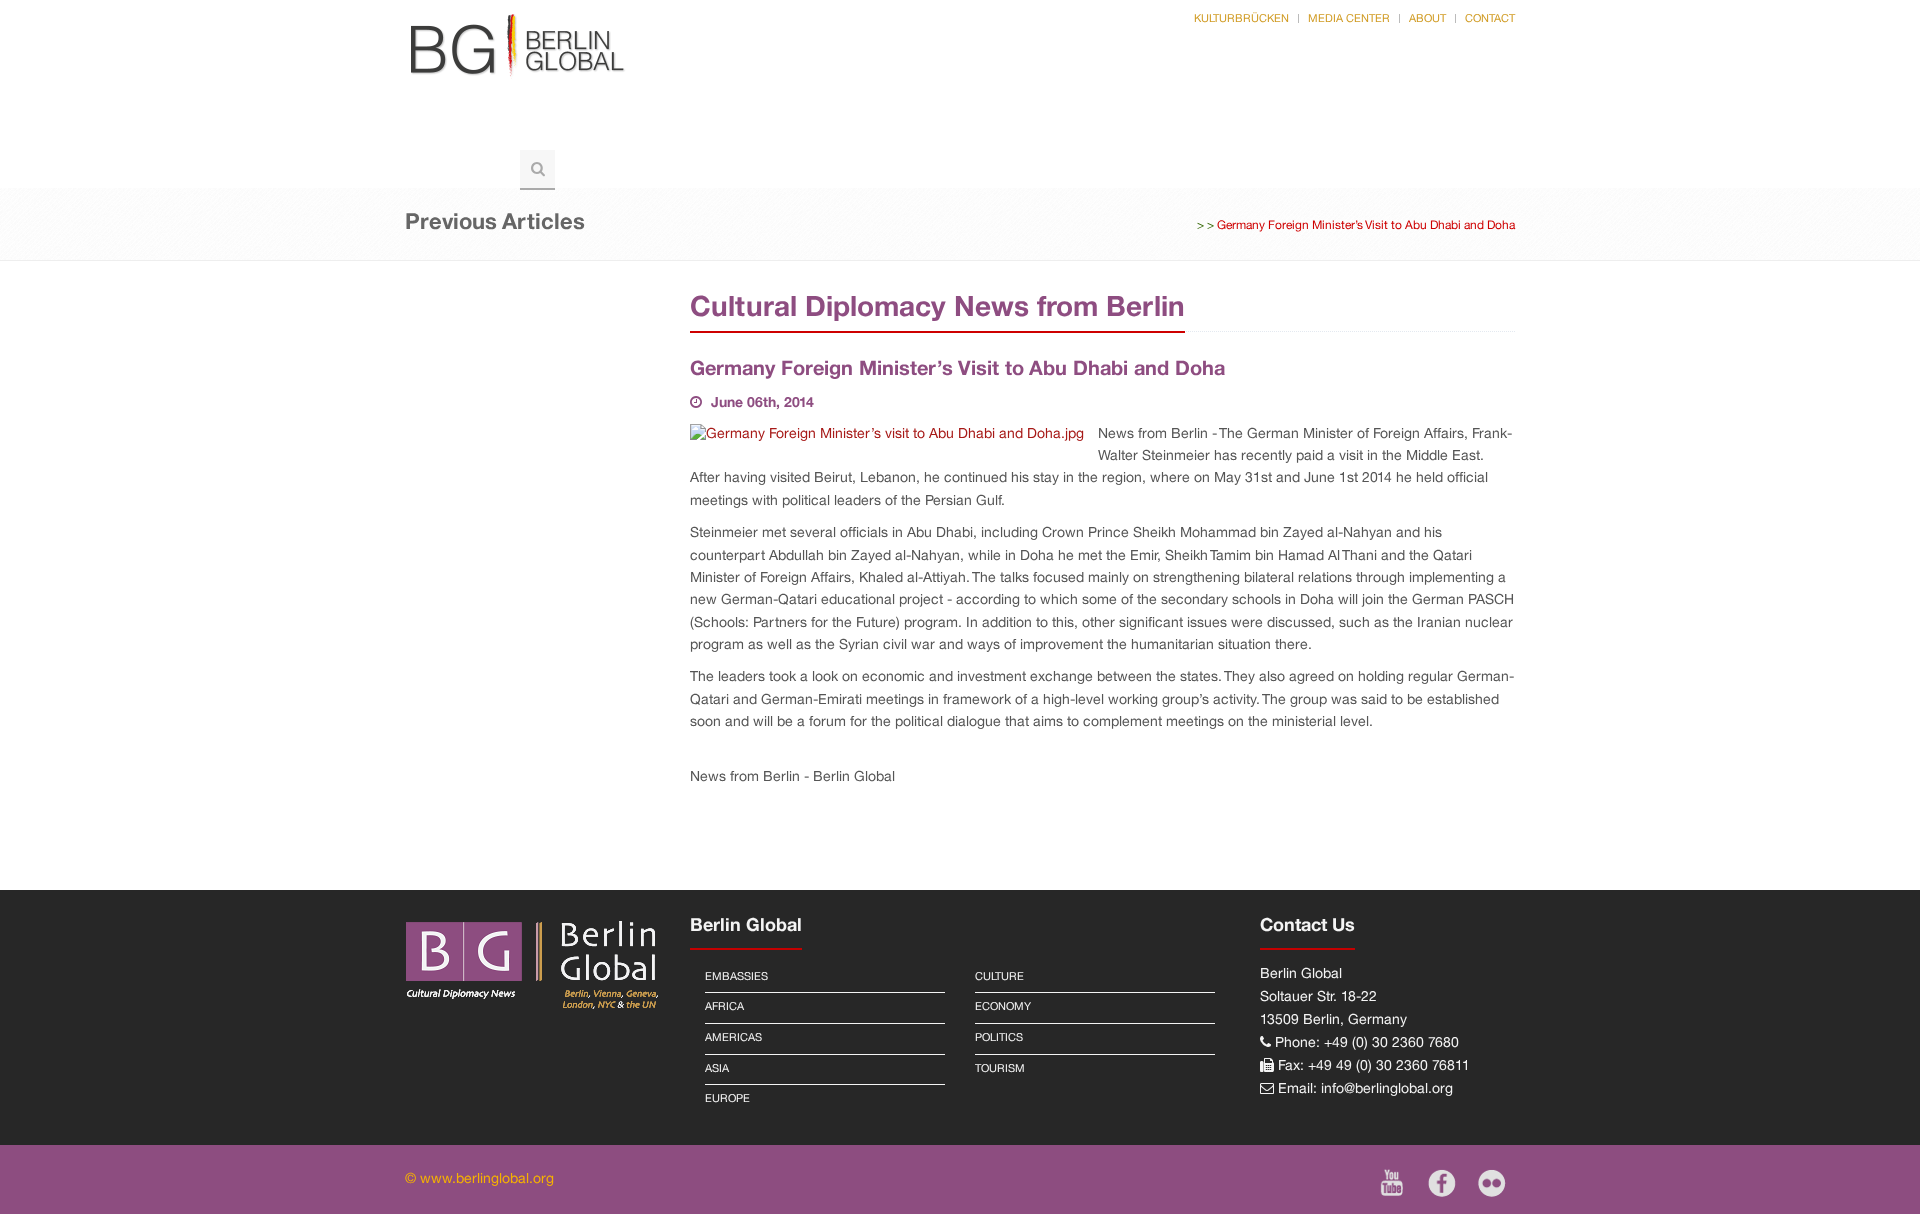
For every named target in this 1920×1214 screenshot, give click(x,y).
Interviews (1379, 128)
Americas (733, 1038)
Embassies (736, 977)
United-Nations (994, 128)
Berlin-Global (480, 128)
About (1427, 19)
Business (1139, 128)
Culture (1255, 128)
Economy (1003, 1007)
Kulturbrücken (1241, 19)
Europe (727, 1099)
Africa (724, 1007)
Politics (617, 128)
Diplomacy (841, 128)
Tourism (457, 168)
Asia (717, 1069)
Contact (1490, 19)
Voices (724, 128)
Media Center (1349, 19)
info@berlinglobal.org (1387, 1089)
